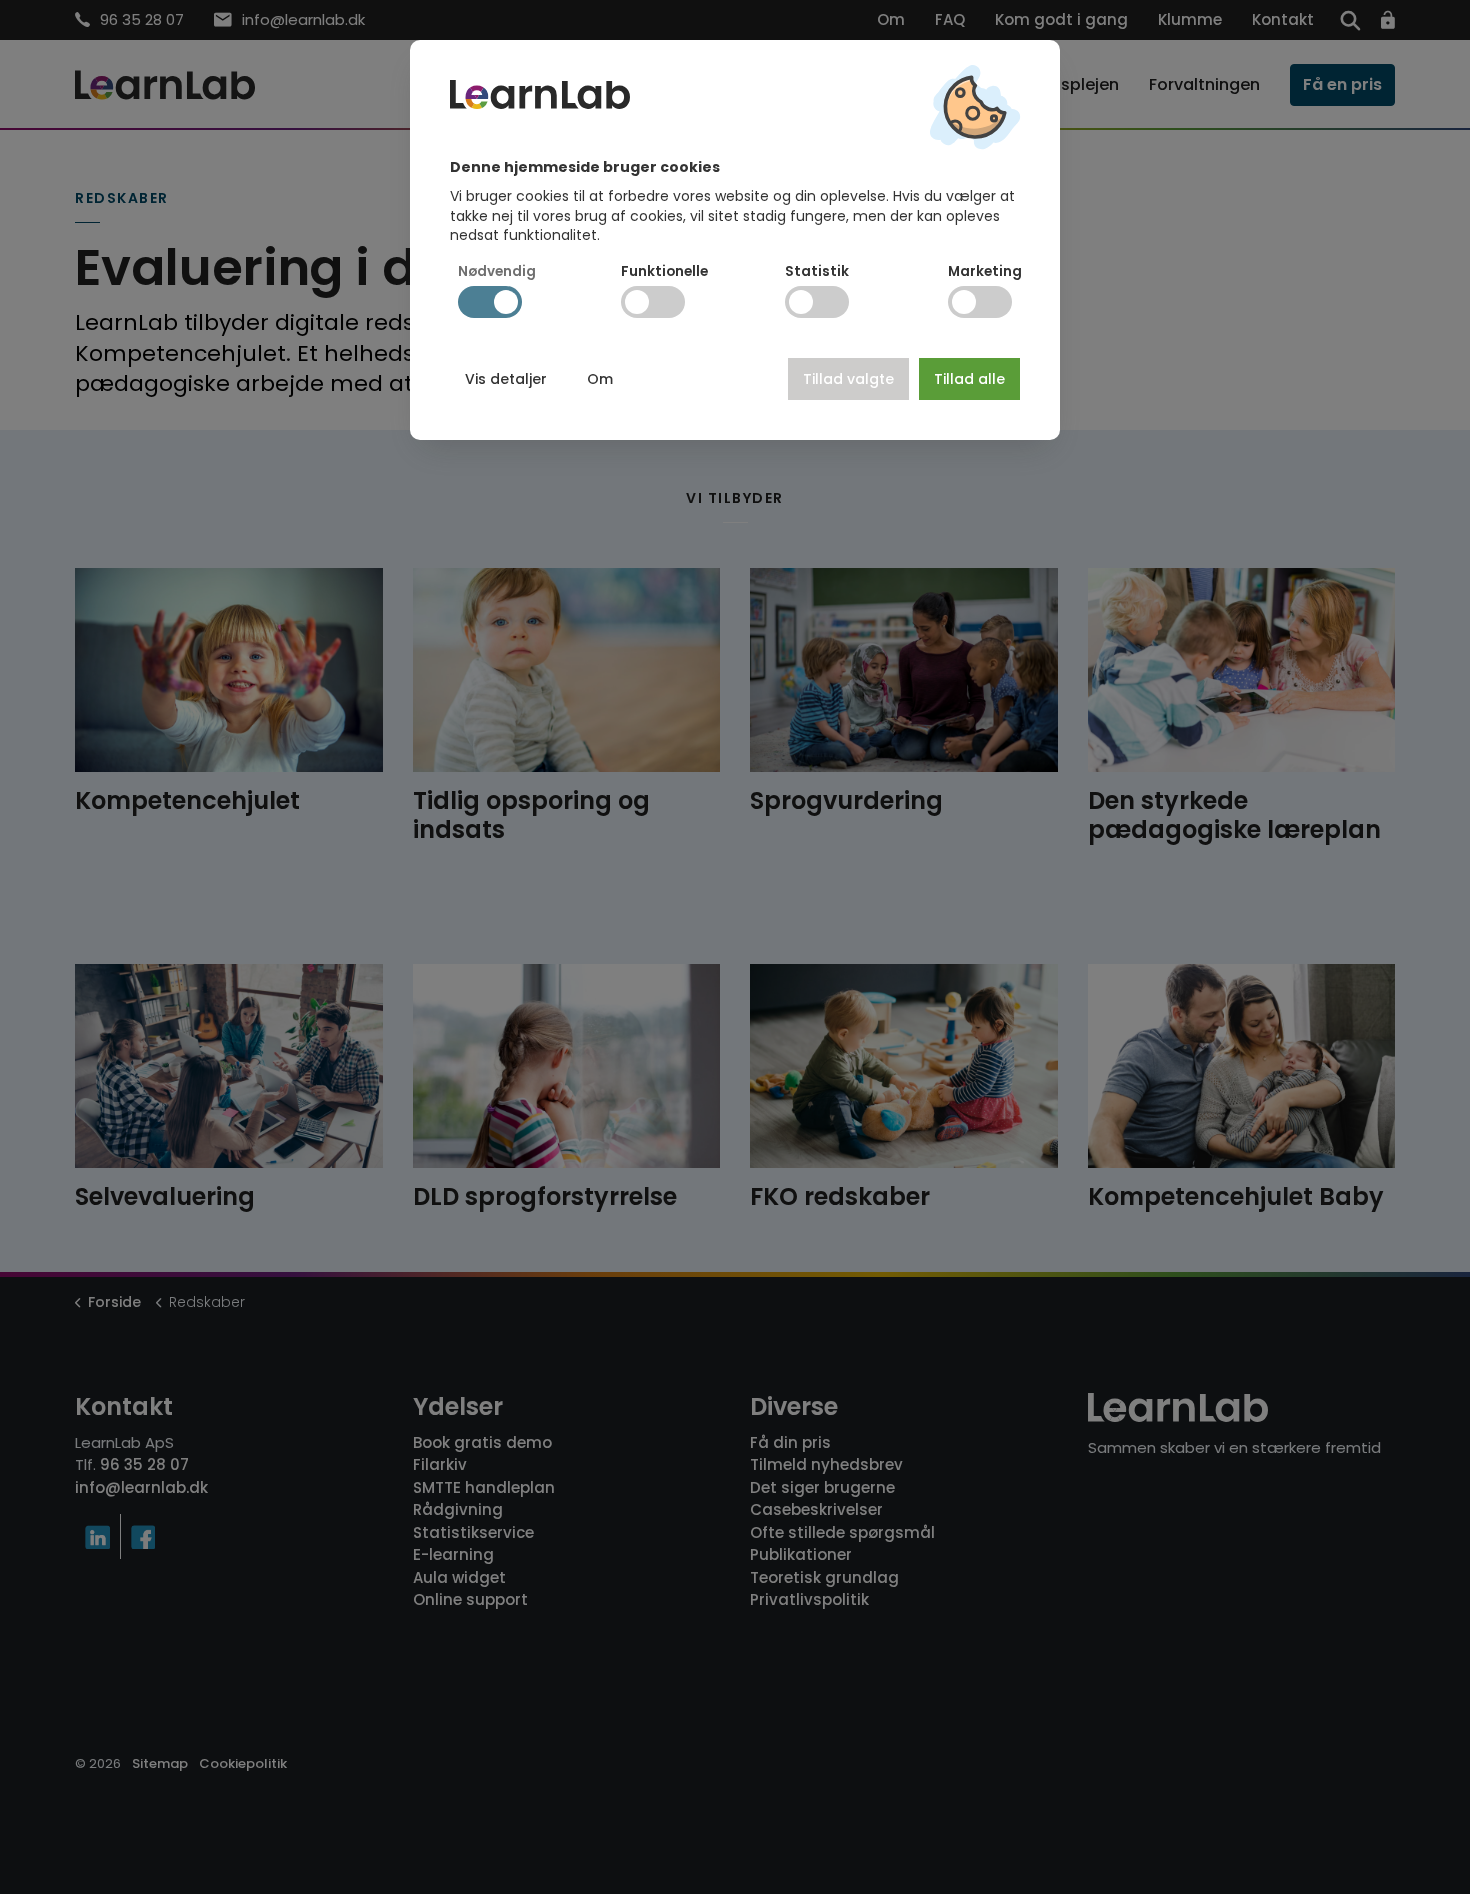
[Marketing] (980, 302)
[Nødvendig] (490, 302)
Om (600, 379)
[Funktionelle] (653, 302)
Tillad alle (969, 379)
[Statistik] (817, 302)
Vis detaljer (506, 379)
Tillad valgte (848, 379)
